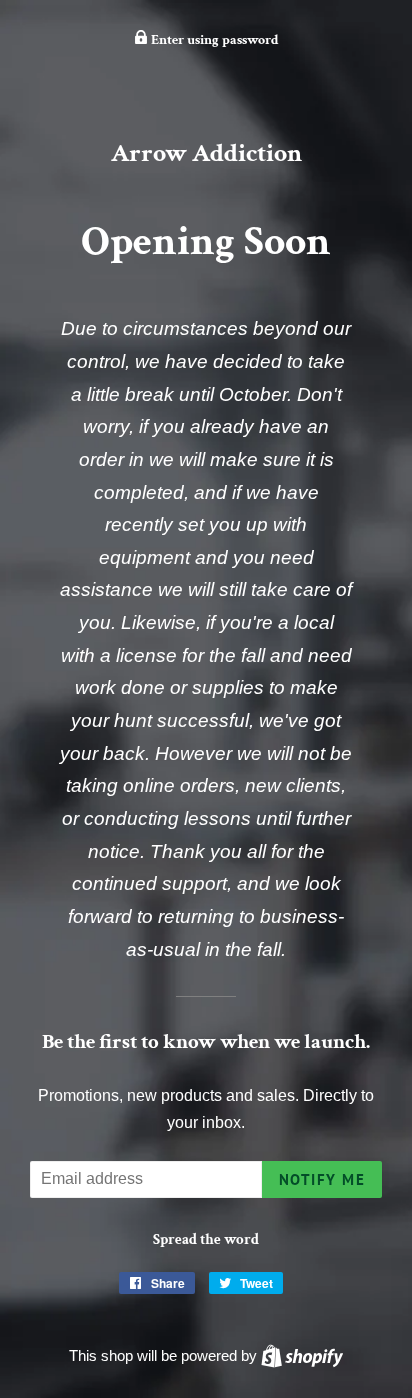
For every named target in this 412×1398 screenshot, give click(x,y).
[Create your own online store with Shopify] (302, 1355)
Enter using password (213, 40)
